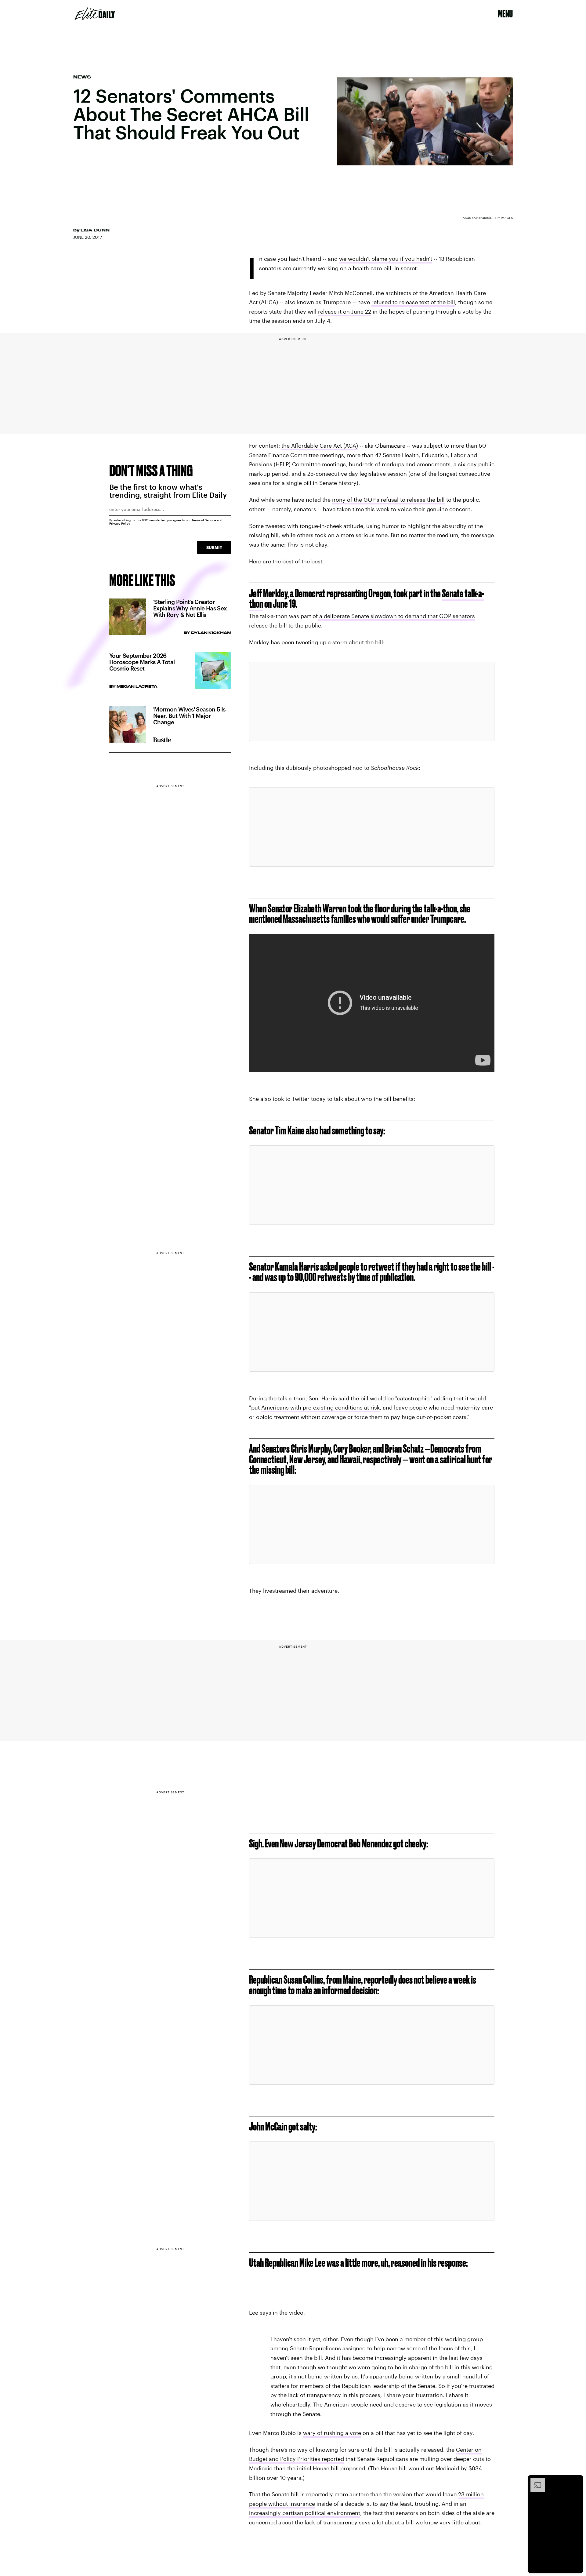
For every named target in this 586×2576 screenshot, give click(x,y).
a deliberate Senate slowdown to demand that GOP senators (396, 616)
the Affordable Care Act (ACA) (320, 446)
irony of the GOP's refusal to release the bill (388, 500)
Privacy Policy (120, 523)
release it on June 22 (345, 311)
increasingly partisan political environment (305, 2513)
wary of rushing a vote (332, 2433)
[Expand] (535, 2481)
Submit (214, 547)
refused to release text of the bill (413, 302)
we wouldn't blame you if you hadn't (386, 259)
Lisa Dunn (95, 230)
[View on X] (372, 701)
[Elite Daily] (95, 14)
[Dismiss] (576, 2481)
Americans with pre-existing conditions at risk (320, 1407)
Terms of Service (204, 520)
